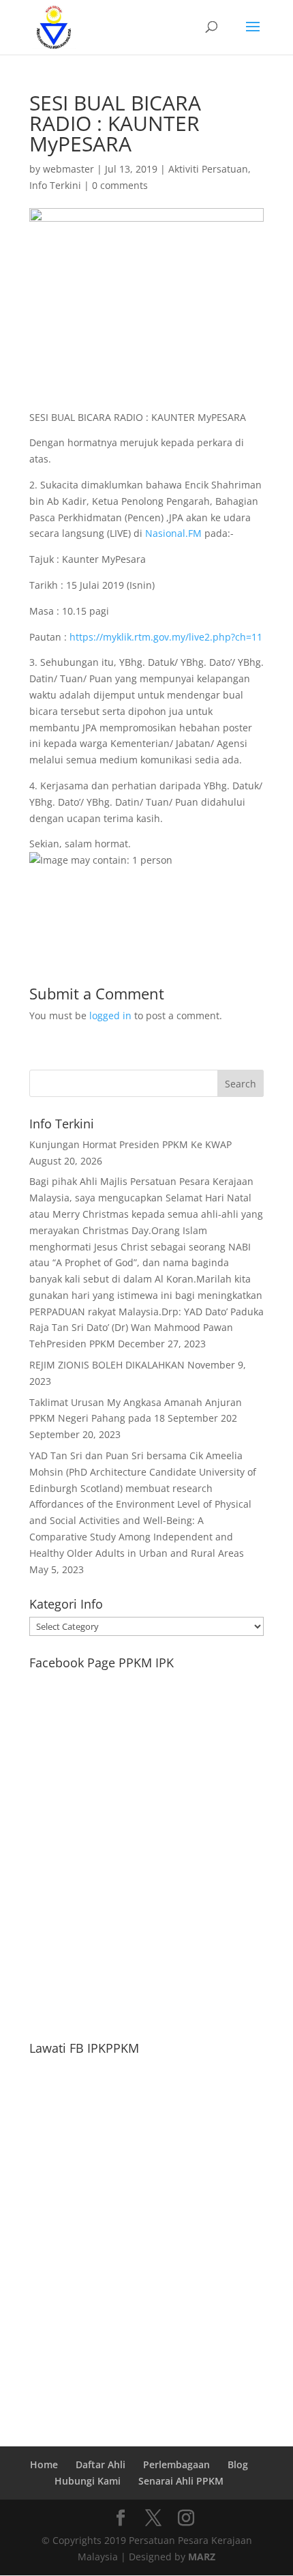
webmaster (68, 169)
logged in (110, 1015)
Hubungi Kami (88, 2481)
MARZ (202, 2557)
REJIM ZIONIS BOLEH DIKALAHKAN (107, 1365)
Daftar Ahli (101, 2464)
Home (44, 2464)
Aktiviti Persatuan (208, 169)
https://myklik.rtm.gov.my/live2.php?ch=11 (166, 637)
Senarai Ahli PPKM (181, 2481)
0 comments (120, 185)
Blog (238, 2464)
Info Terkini (55, 185)
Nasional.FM (173, 533)
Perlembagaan (176, 2464)
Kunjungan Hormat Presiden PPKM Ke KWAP (130, 1144)
